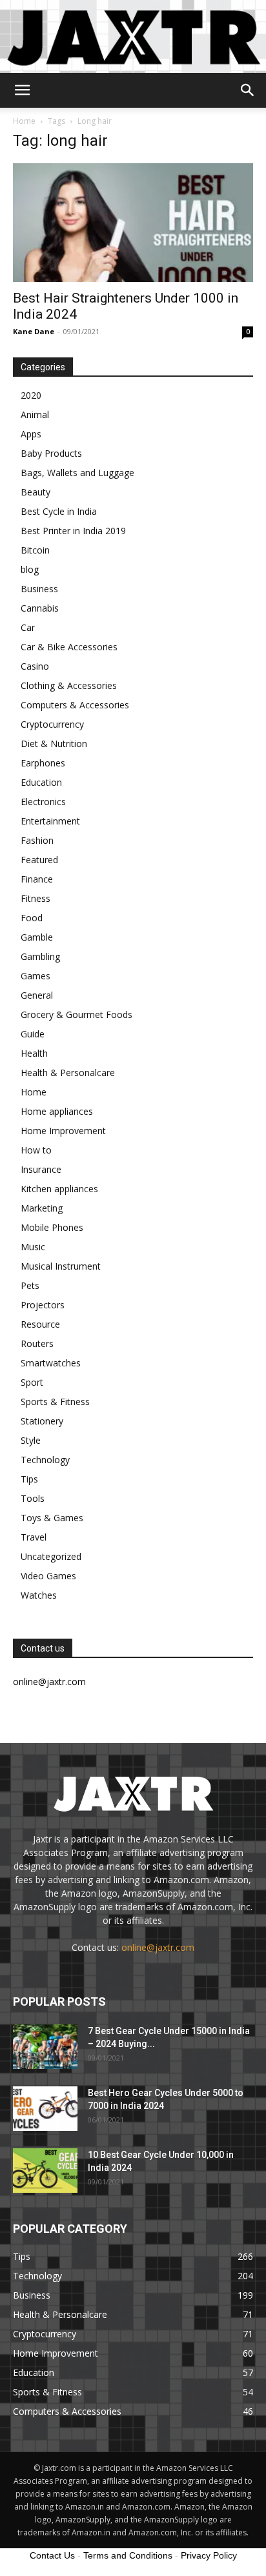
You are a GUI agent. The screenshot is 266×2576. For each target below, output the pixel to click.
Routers (37, 1343)
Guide (33, 1034)
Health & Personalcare (68, 1073)
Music (33, 1247)
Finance (37, 879)
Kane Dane (34, 331)
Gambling (40, 956)
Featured (39, 860)
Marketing (42, 1208)
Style (31, 1440)
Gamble (37, 937)
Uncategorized (51, 1556)
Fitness (36, 898)
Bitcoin (35, 550)
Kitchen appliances (59, 1189)
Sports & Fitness (55, 1402)
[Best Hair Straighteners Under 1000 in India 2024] (133, 223)
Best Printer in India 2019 (73, 531)
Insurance (41, 1169)
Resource (40, 1324)
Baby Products (51, 453)
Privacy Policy (209, 2555)
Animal (35, 414)
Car (28, 627)
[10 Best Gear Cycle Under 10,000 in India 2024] (45, 2171)
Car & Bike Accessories (69, 647)
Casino (35, 666)
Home (24, 121)
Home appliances (57, 1111)
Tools (33, 1498)
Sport (32, 1382)
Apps (31, 434)
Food (32, 918)
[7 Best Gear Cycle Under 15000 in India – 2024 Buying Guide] (45, 2047)
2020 (31, 395)
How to (36, 1150)
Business (39, 589)
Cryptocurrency (52, 724)
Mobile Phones (52, 1227)
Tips (29, 1479)
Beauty (36, 492)
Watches (39, 1595)
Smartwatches (51, 1363)
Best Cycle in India (59, 511)
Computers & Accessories (75, 705)
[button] (22, 90)
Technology (45, 1460)
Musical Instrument (61, 1266)
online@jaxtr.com (158, 1947)
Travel (34, 1537)
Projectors (43, 1305)
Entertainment (50, 821)
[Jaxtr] (133, 36)
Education (41, 782)
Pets (30, 1285)
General (37, 995)
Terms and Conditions (128, 2555)
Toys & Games (52, 1518)
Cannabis (40, 608)
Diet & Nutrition (54, 744)
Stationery (42, 1421)
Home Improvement (63, 1131)
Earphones (43, 763)
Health (34, 1053)
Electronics (43, 802)
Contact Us (52, 2555)
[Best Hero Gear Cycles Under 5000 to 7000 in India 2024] (45, 2109)
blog (30, 569)
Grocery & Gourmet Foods (77, 1014)
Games (36, 976)
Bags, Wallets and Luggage (77, 473)
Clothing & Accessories (69, 685)
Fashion (37, 840)
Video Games (48, 1576)
